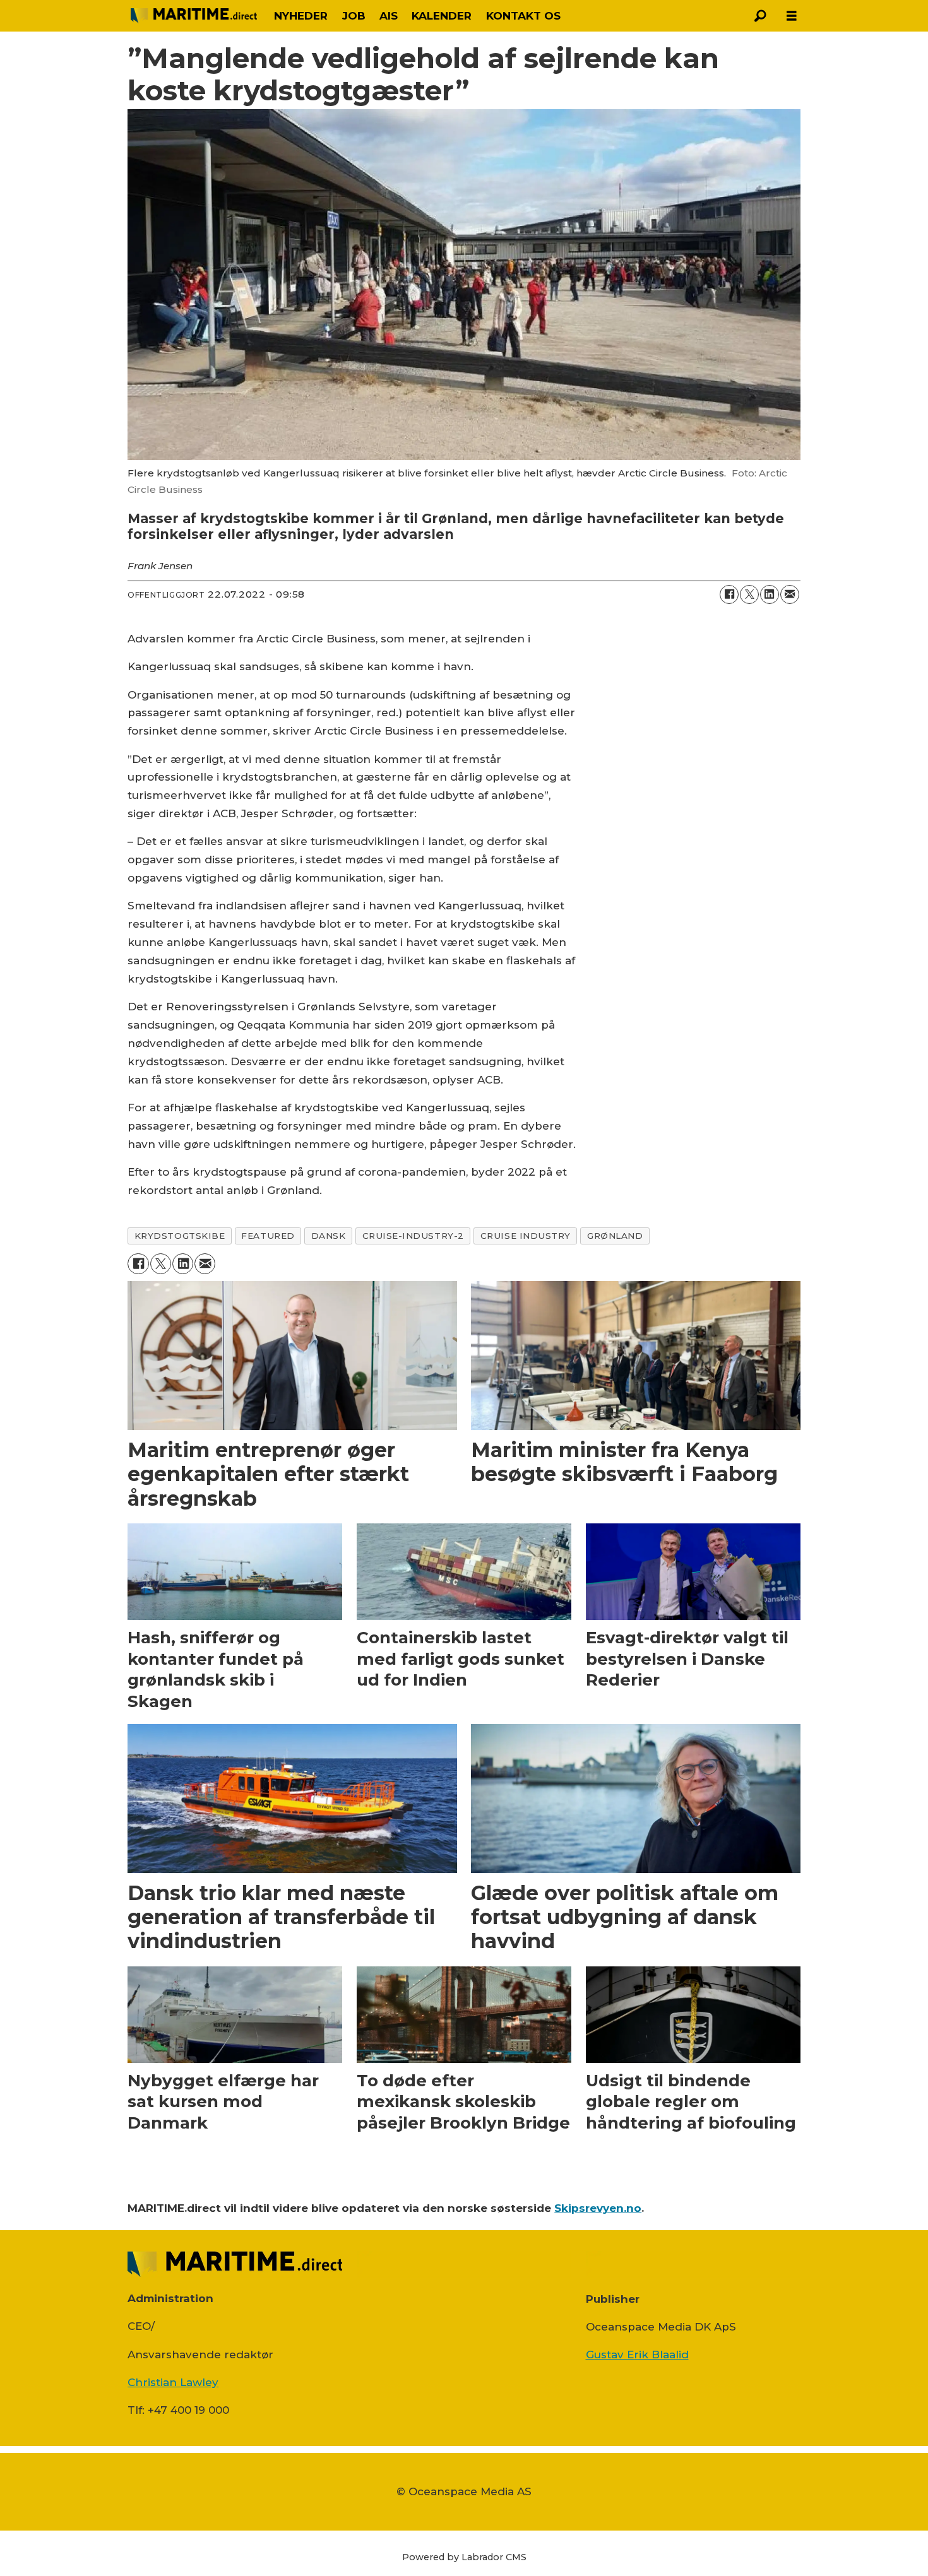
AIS (389, 16)
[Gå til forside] (194, 16)
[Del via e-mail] (790, 594)
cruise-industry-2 (413, 1236)
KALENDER (442, 16)
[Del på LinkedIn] (770, 594)
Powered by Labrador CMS (464, 2557)
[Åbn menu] (792, 16)
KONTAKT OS (523, 16)
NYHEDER (301, 16)
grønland (615, 1236)
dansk (329, 1236)
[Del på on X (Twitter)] (749, 594)
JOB (354, 16)
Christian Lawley (173, 2382)
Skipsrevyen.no (598, 2208)
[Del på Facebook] (729, 594)
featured (268, 1236)
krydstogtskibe (180, 1236)
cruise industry (526, 1236)
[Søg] (760, 16)
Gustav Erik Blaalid (637, 2354)
